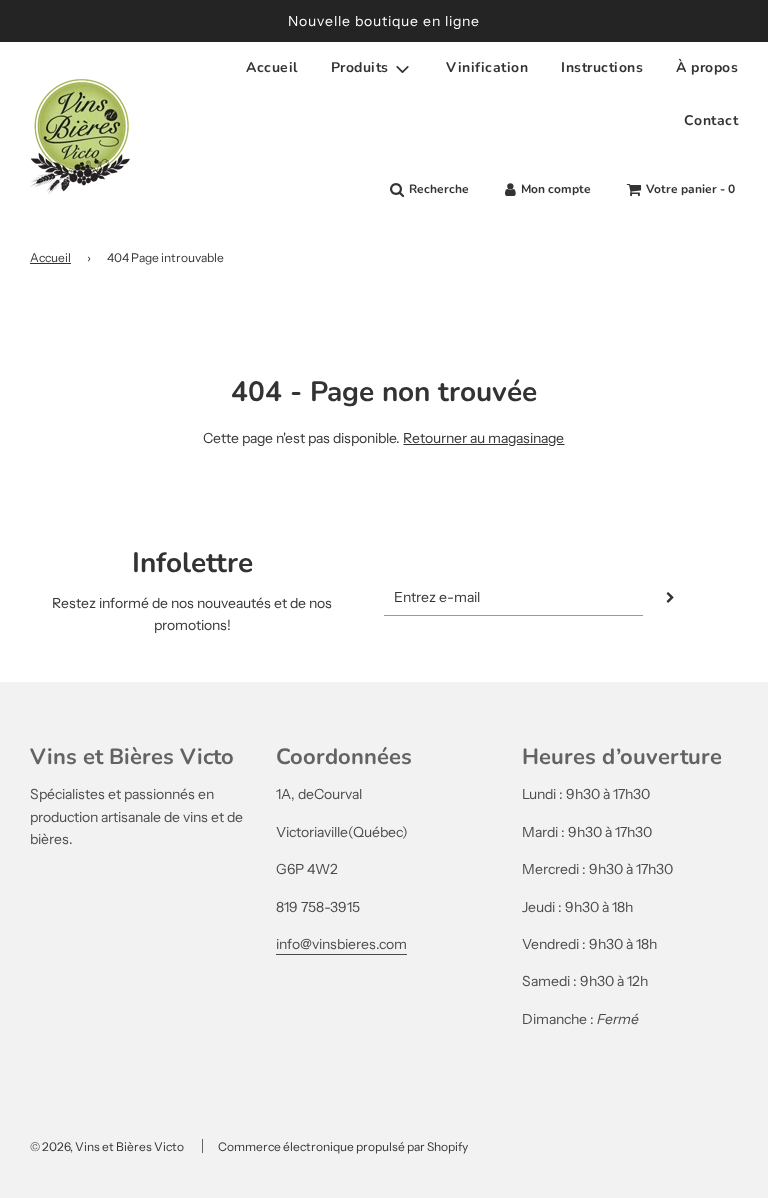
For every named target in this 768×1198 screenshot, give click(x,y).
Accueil (272, 67)
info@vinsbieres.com (341, 944)
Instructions (602, 67)
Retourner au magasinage (483, 438)
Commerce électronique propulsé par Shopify (343, 1146)
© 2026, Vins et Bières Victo (107, 1146)
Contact (711, 120)
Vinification (487, 67)
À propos (707, 67)
